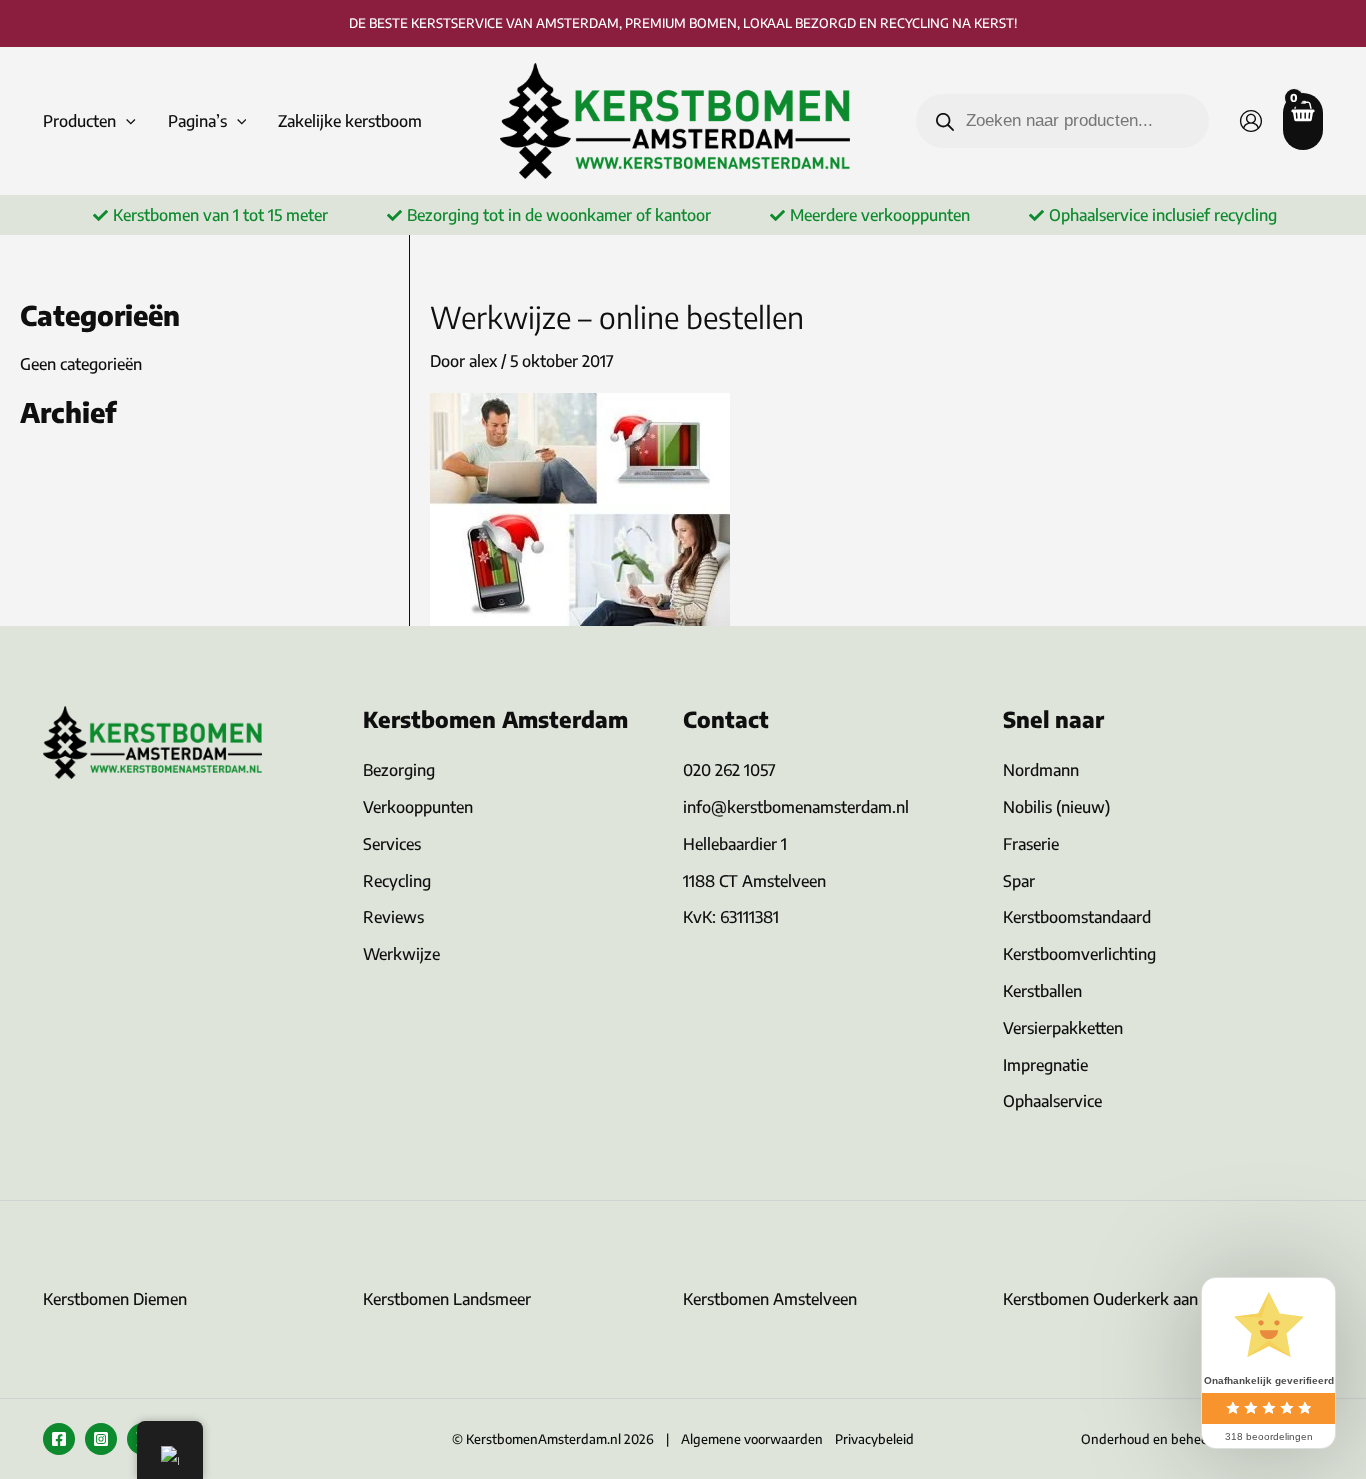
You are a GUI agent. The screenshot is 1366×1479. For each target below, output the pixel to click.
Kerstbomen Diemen (115, 1299)
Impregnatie (1045, 1065)
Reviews (393, 917)
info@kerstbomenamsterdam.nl (796, 807)
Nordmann (1041, 770)
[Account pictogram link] (1251, 121)
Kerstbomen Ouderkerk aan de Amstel (1138, 1299)
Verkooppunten (418, 807)
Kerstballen (1042, 991)
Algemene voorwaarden (752, 1439)
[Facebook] (59, 1439)
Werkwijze (401, 954)
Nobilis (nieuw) (1056, 807)
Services (392, 844)
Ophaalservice (1052, 1101)
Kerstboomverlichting (1079, 954)
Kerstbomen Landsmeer (447, 1299)
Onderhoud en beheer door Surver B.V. (1195, 1439)
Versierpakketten (1063, 1028)
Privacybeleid (874, 1439)
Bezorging (399, 770)
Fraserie (1031, 844)
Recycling (397, 881)
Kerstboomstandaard (1077, 917)
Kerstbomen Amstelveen (770, 1299)
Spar (1019, 881)
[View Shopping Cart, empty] (1303, 121)
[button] (126, 121)
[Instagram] (101, 1439)
